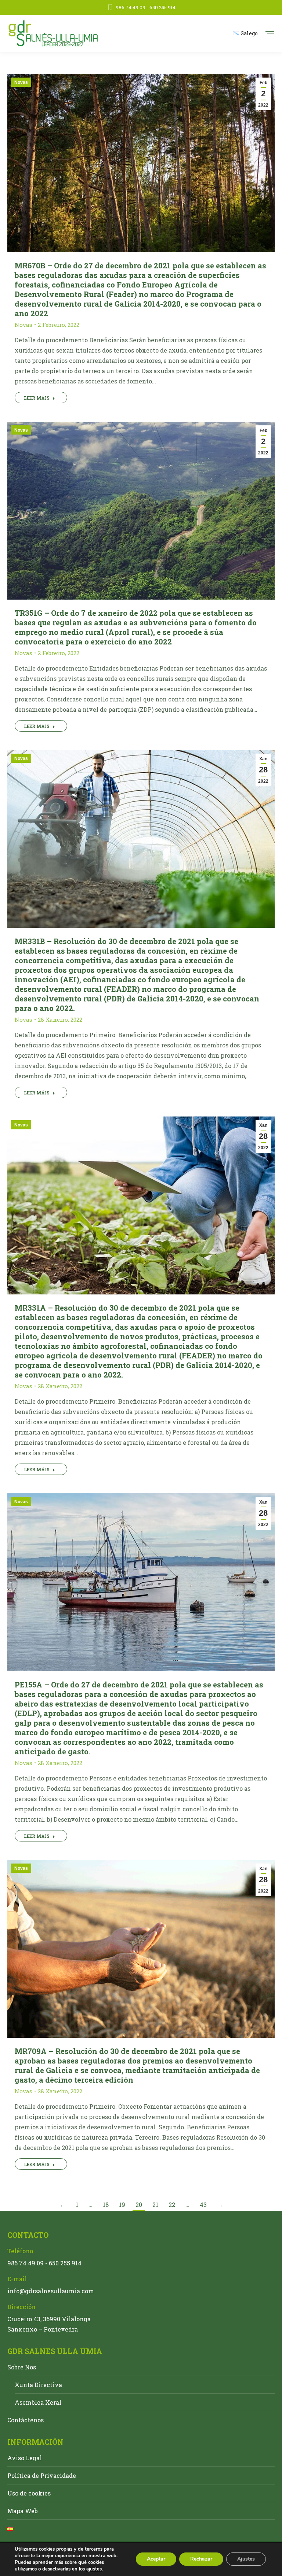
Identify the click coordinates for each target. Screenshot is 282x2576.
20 (139, 2205)
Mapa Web (23, 2511)
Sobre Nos (22, 2367)
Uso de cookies (29, 2493)
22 (172, 2205)
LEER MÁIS (37, 398)
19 (122, 2205)
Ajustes (246, 2559)
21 (155, 2205)
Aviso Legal (25, 2458)
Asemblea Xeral (38, 2402)
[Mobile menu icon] (270, 33)
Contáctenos (26, 2420)
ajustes (94, 2569)
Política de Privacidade (42, 2475)
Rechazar (201, 2559)
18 (106, 2205)
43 (203, 2205)
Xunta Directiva (38, 2385)
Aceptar (156, 2559)
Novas (21, 82)
